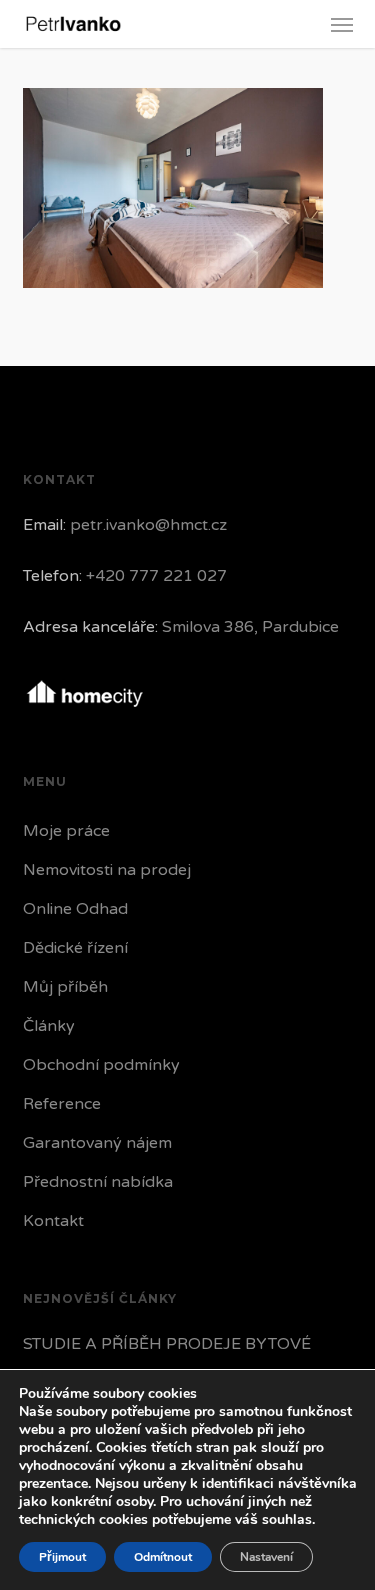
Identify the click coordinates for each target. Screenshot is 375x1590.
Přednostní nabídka (98, 1182)
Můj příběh (65, 987)
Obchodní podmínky (101, 1065)
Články (49, 1026)
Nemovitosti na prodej (107, 870)
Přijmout (62, 1557)
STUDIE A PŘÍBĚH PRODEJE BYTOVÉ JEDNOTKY (167, 1359)
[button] (342, 24)
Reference (62, 1104)
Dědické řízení (75, 948)
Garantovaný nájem (97, 1143)
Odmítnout (163, 1557)
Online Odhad (75, 909)
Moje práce (66, 831)
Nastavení (266, 1557)
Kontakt (53, 1221)
